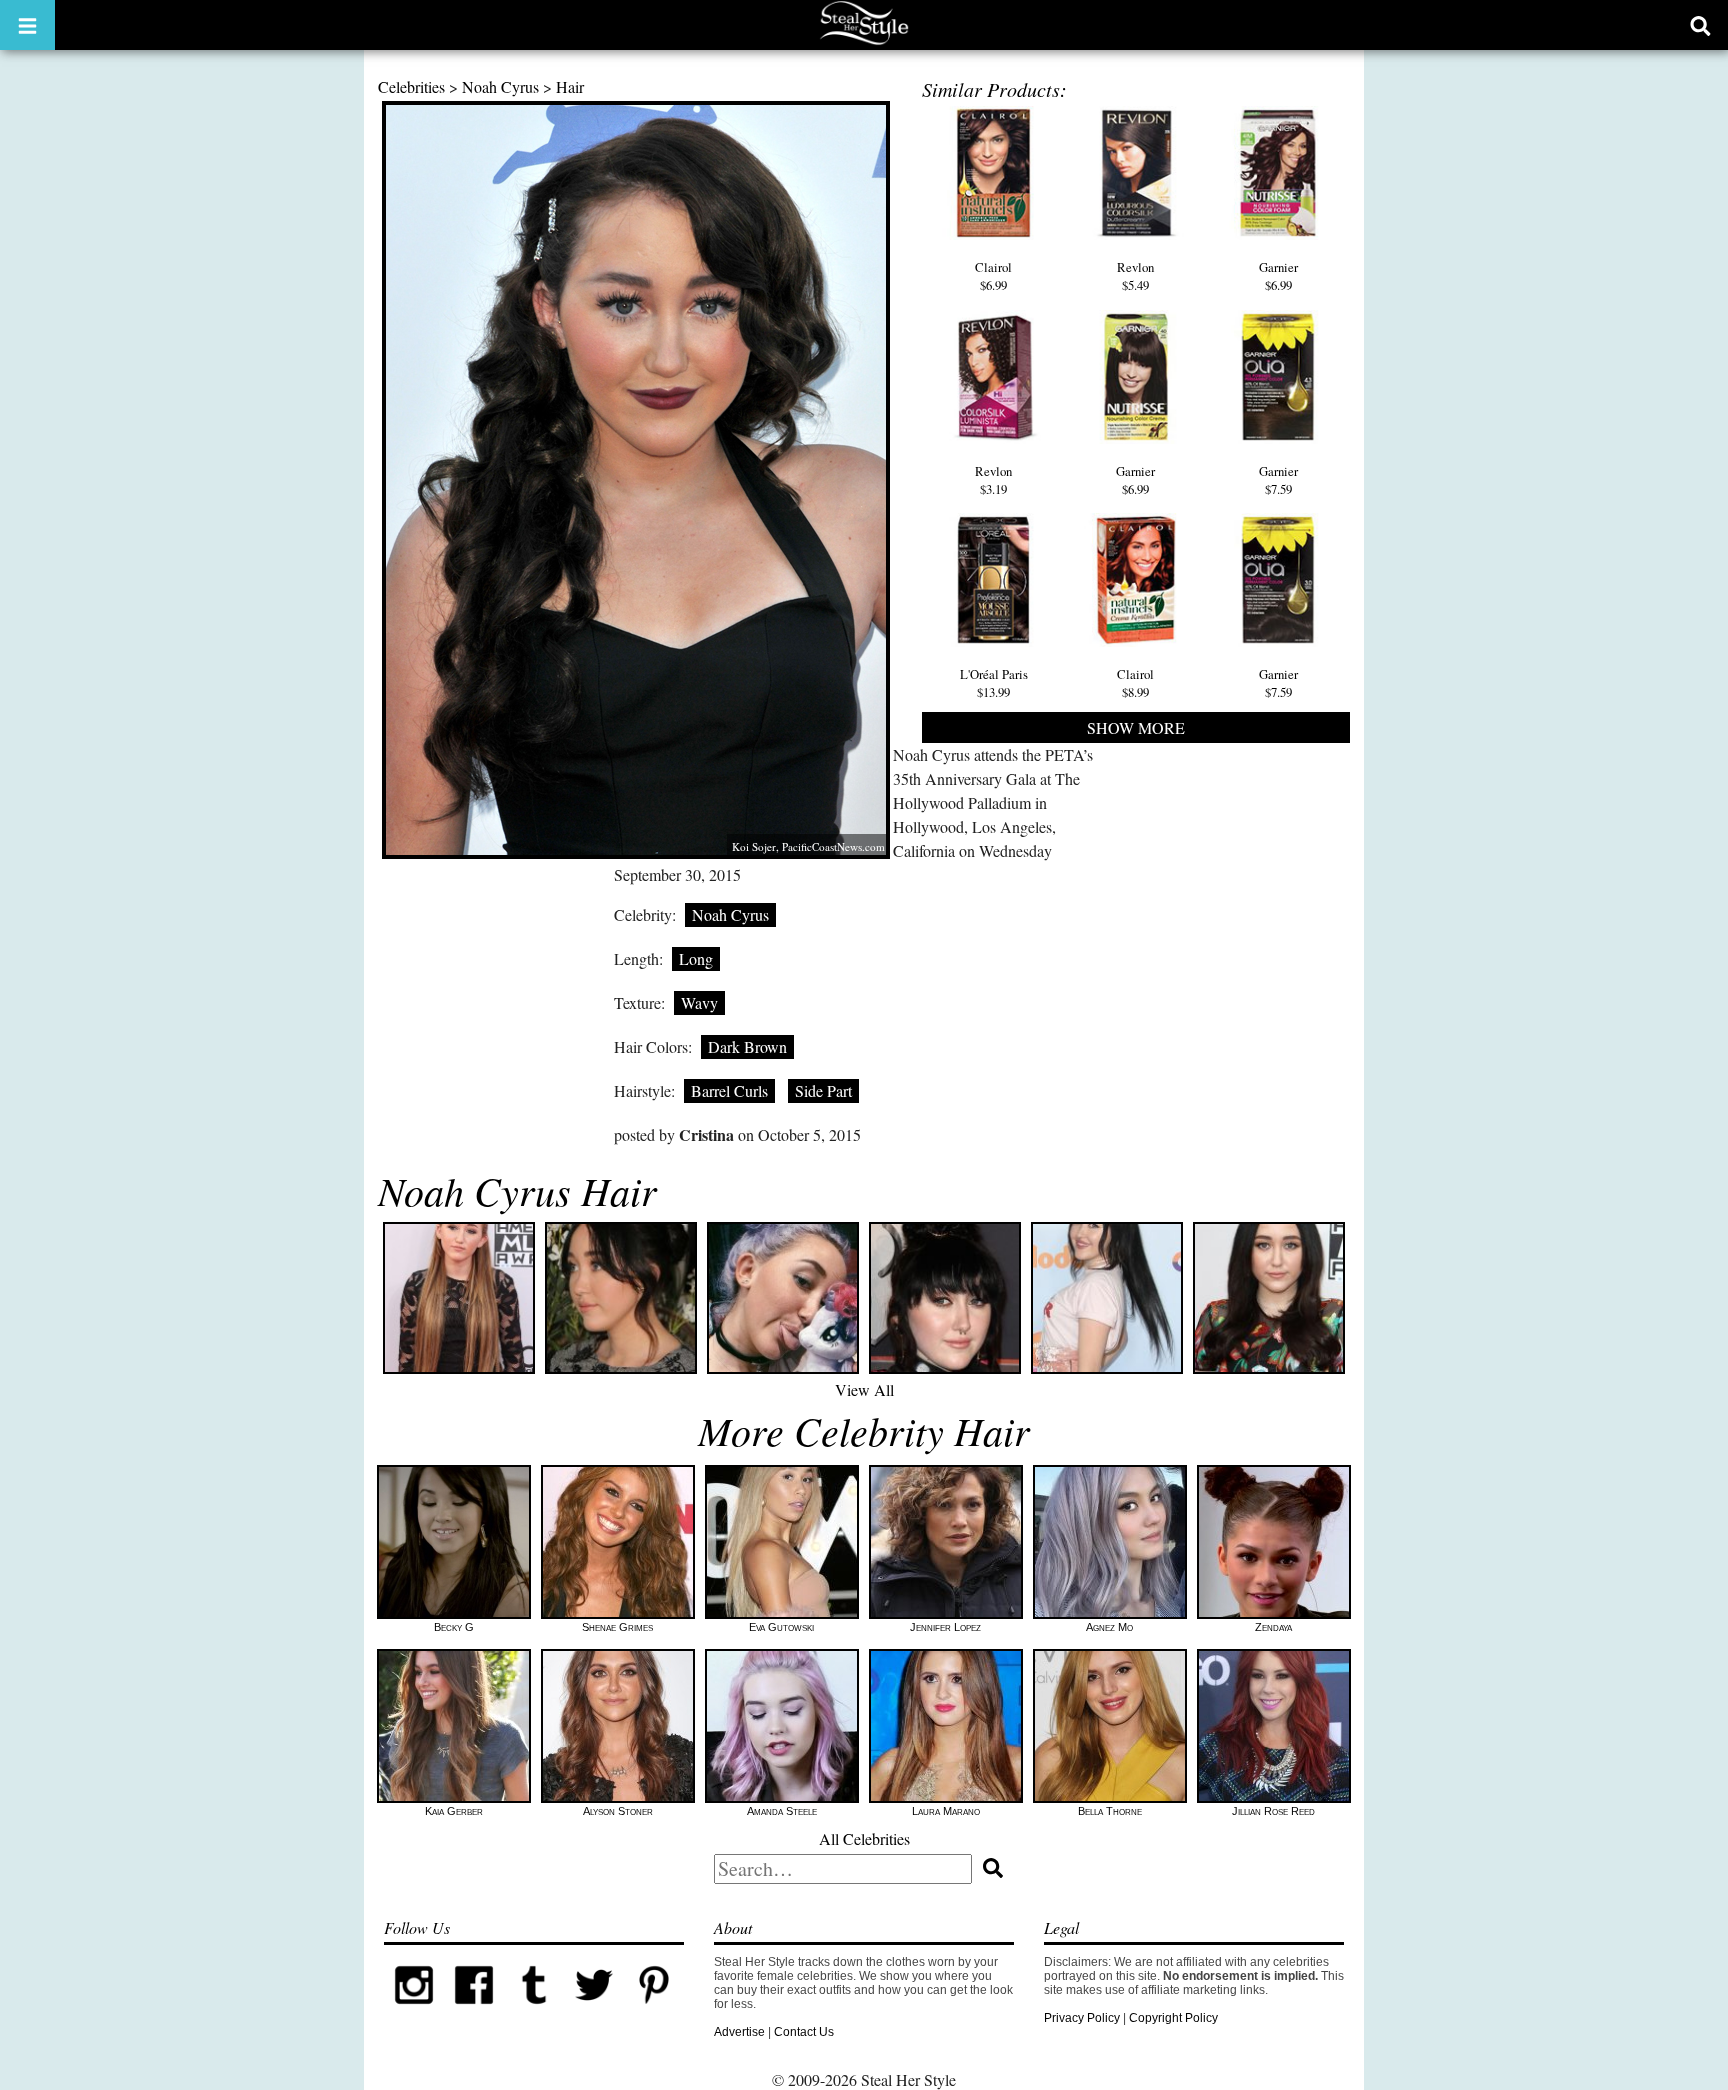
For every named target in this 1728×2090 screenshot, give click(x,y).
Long (696, 958)
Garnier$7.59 (1278, 480)
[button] (27, 25)
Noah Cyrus (500, 86)
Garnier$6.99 (1278, 276)
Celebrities (411, 86)
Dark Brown (747, 1046)
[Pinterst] (654, 2011)
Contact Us (804, 2032)
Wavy (699, 1002)
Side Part (823, 1090)
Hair (570, 86)
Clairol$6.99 (993, 276)
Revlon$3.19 (993, 480)
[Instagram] (414, 2011)
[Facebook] (474, 2011)
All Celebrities (864, 1838)
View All (864, 1389)
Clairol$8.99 (1135, 683)
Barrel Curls (729, 1090)
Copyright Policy (1173, 2018)
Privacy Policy (1082, 2018)
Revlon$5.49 (1135, 276)
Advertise (739, 2032)
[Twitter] (594, 2011)
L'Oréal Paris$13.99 (994, 683)
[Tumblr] (534, 2011)
